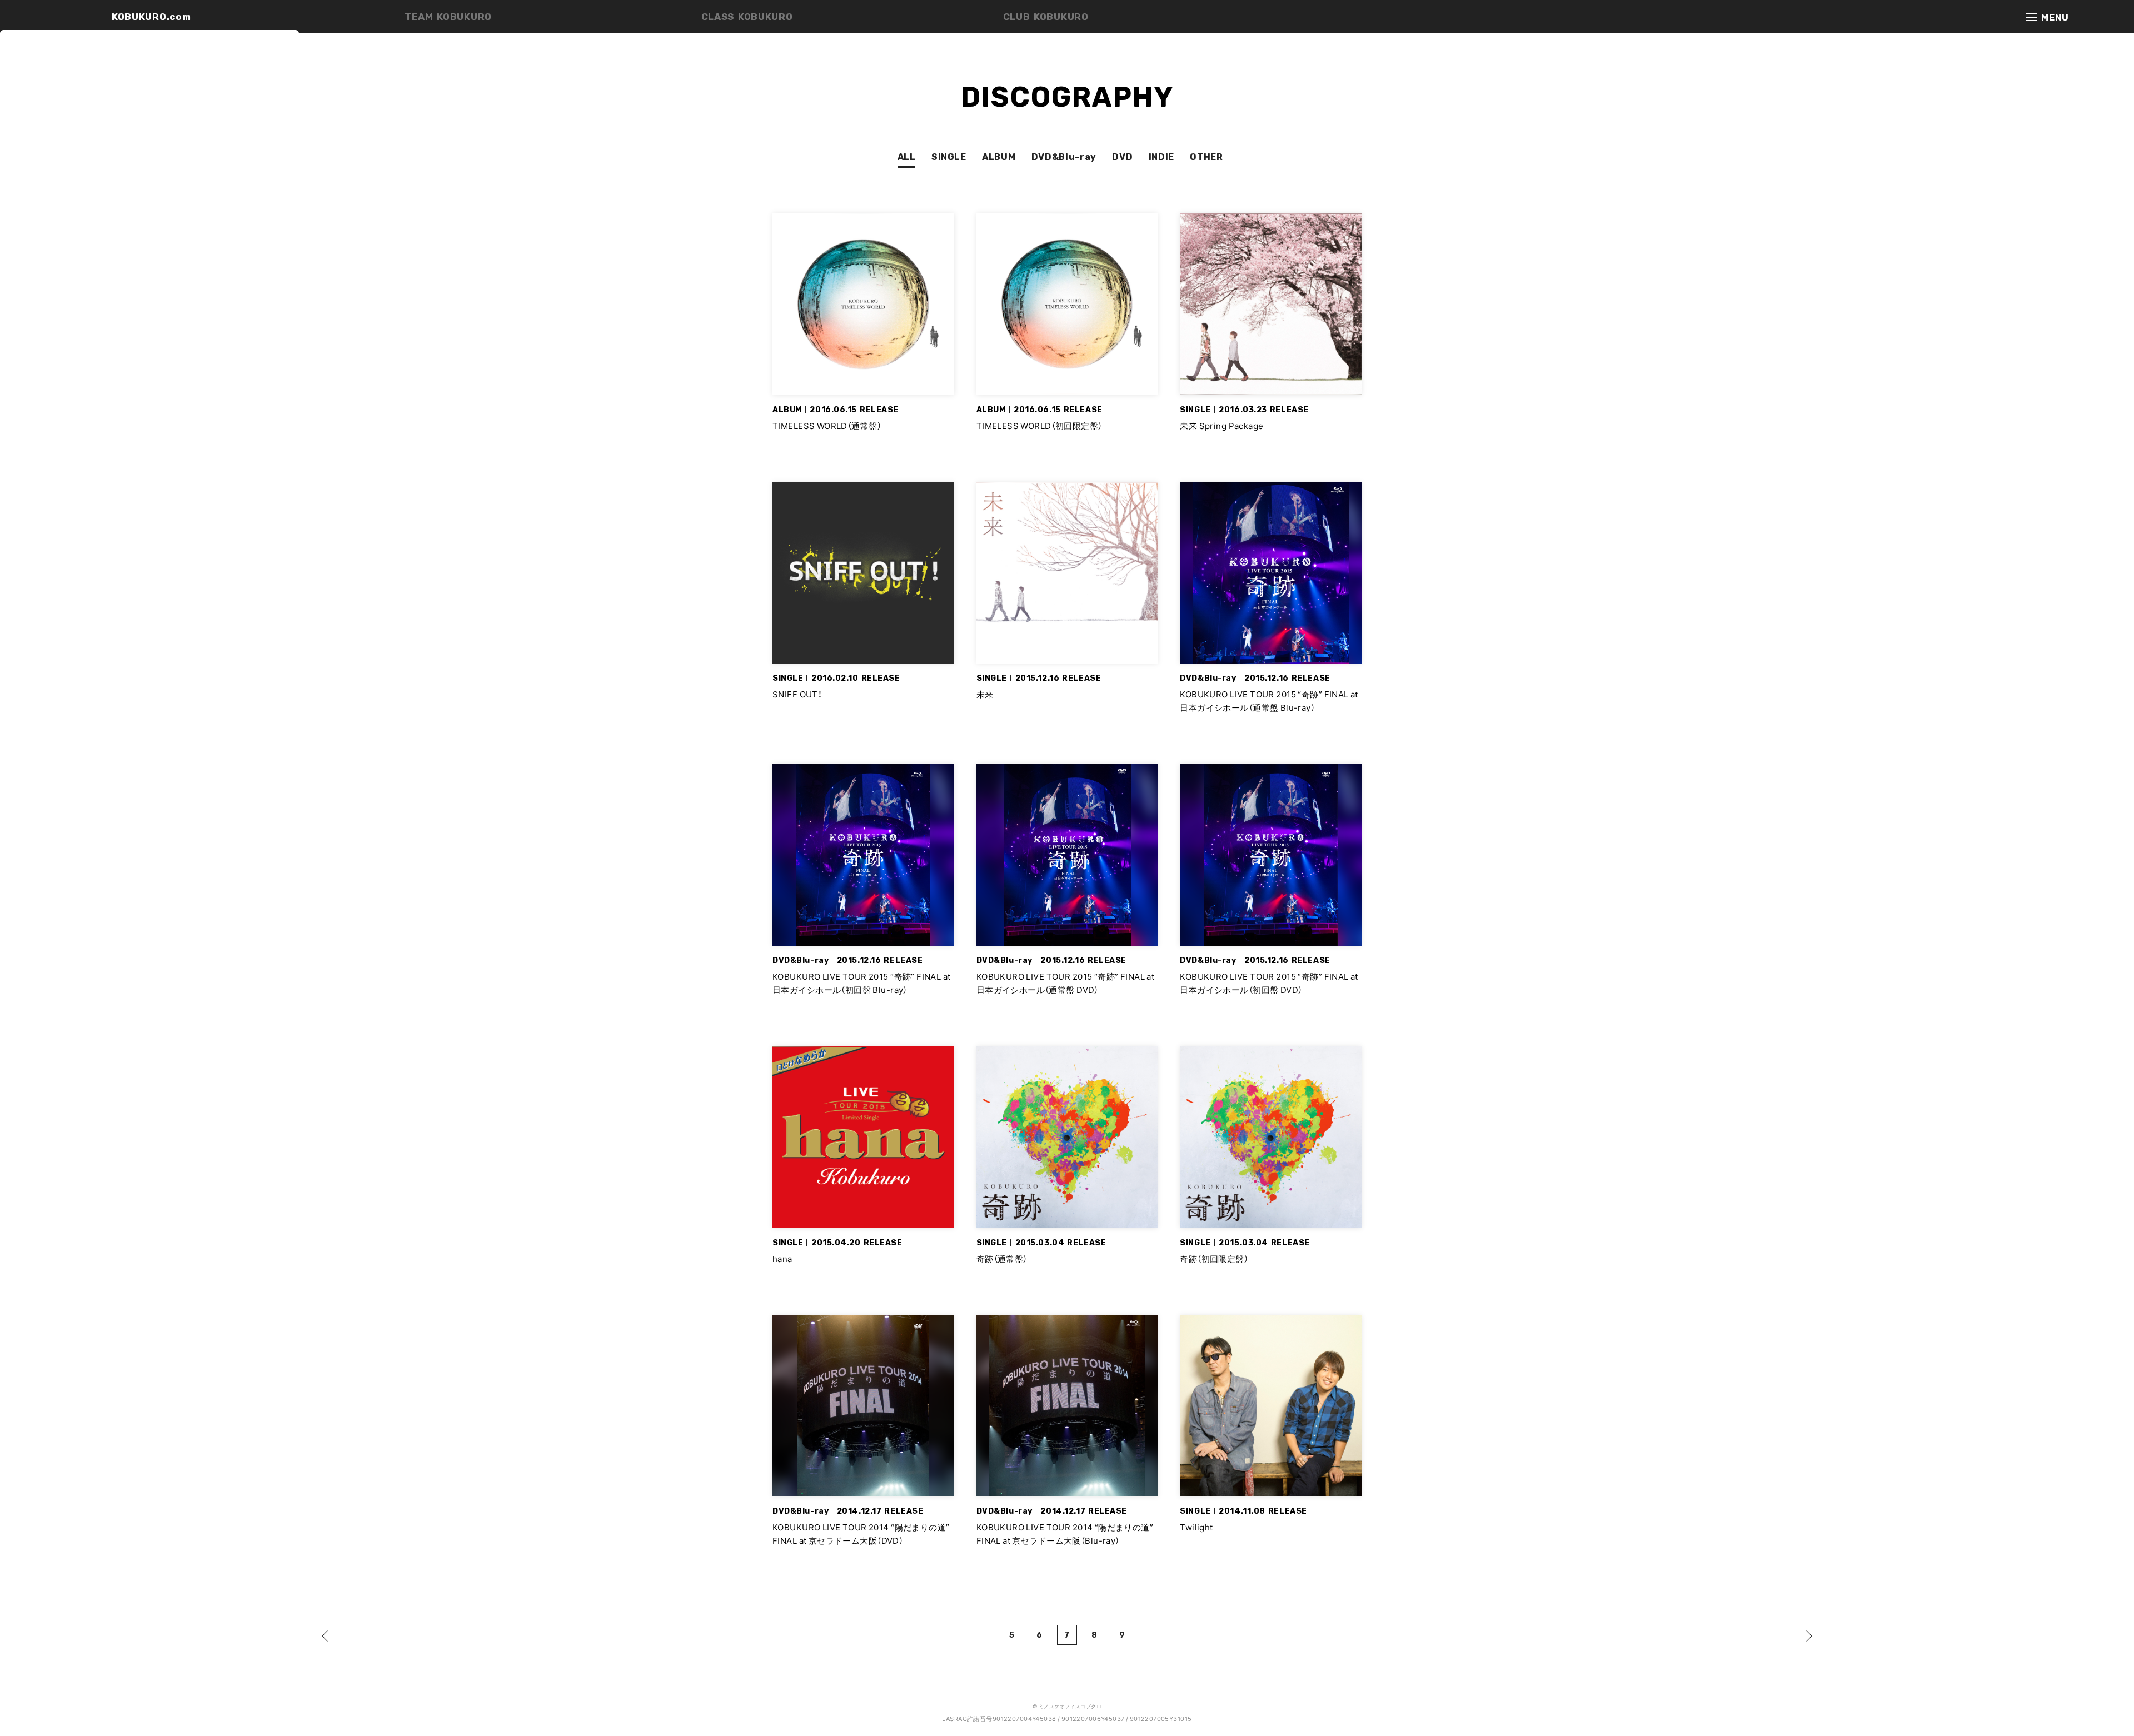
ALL (907, 157)
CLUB (1046, 17)
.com (151, 17)
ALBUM (999, 157)
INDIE (1161, 157)
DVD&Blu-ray (1064, 157)
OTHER (1206, 157)
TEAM (448, 17)
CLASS (747, 17)
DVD (1122, 157)
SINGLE (949, 157)
